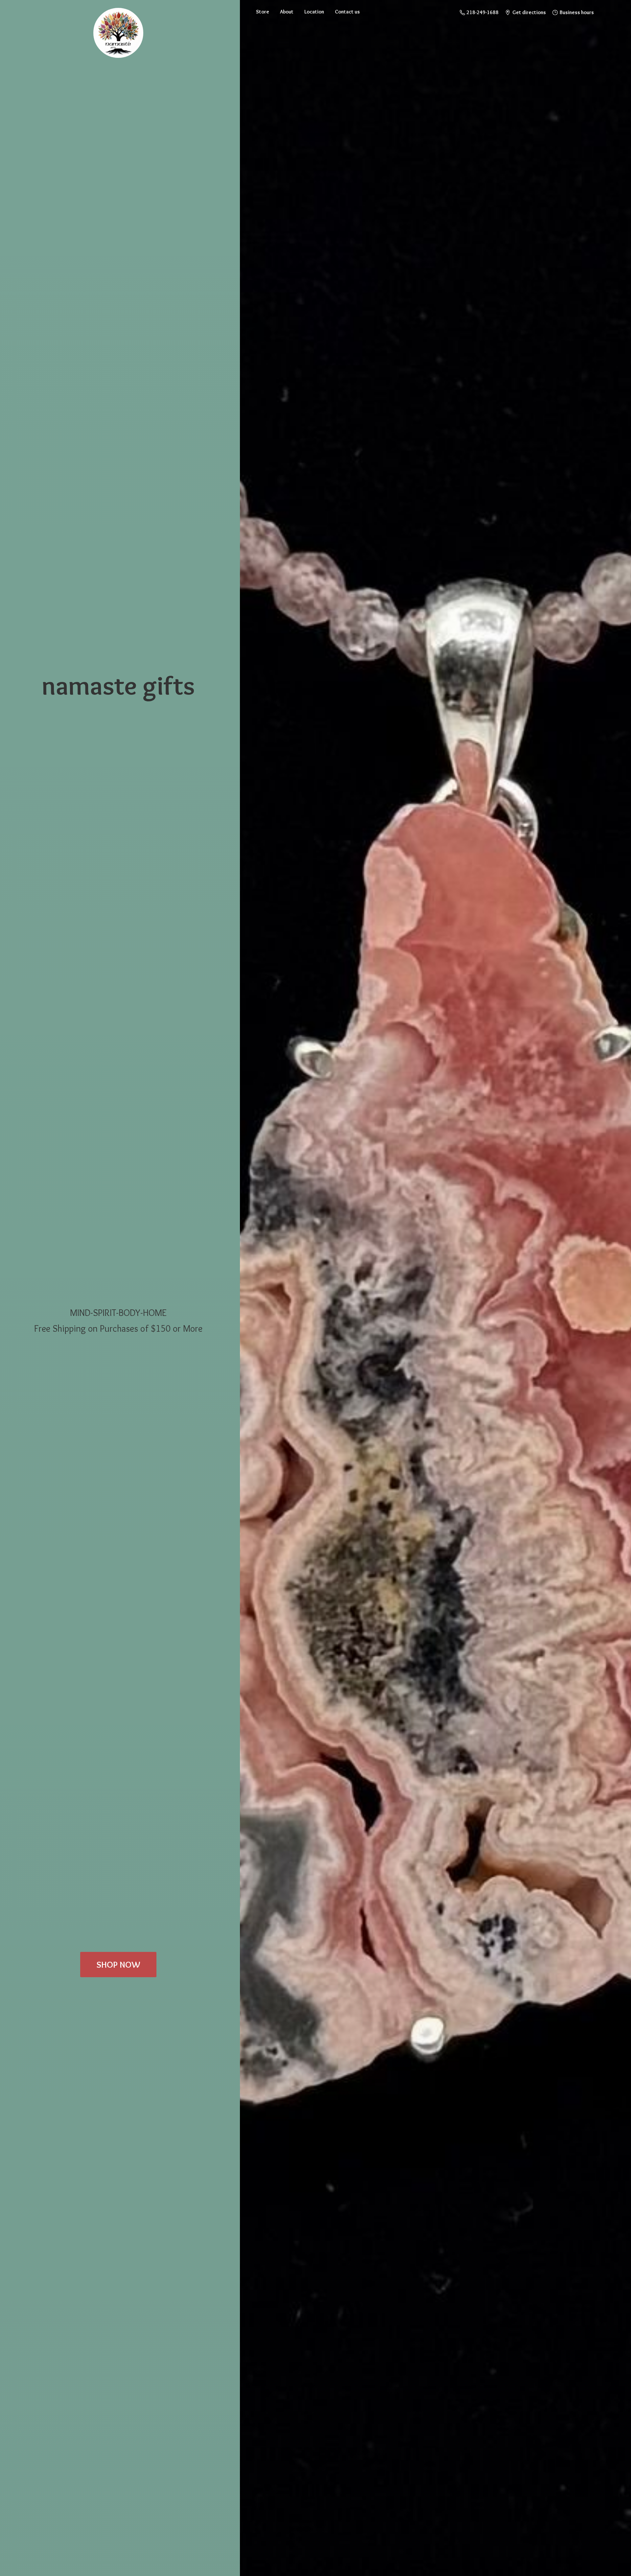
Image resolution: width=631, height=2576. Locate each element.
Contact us (347, 12)
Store (263, 12)
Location (314, 12)
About (287, 12)
